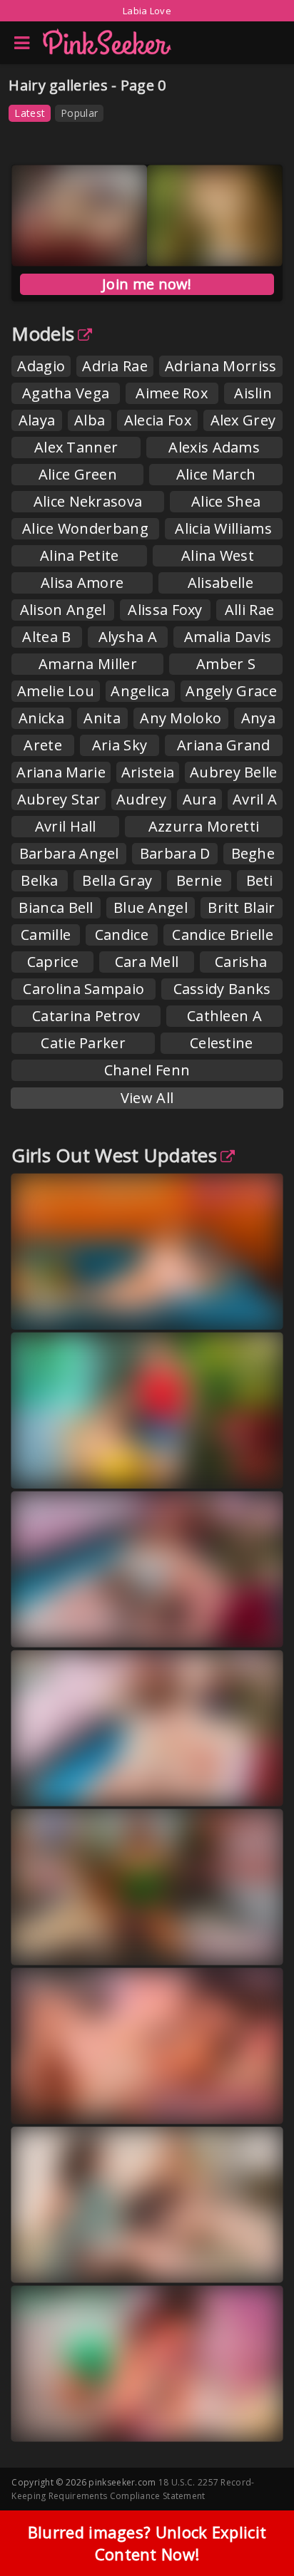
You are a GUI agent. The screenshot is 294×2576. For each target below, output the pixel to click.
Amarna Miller (88, 664)
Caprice (53, 962)
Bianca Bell (56, 907)
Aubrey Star (59, 799)
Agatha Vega (66, 393)
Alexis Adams (214, 447)
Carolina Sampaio (83, 989)
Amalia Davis (228, 637)
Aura (199, 799)
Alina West (218, 555)
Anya (258, 718)
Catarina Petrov (86, 1016)
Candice (122, 935)
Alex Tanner (76, 447)
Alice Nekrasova (88, 501)
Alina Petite (80, 555)
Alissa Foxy (165, 610)
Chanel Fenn (147, 1070)
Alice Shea (226, 501)
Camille (46, 935)
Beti (260, 880)
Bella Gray (117, 880)
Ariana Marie (61, 772)
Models (43, 333)
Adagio (41, 366)
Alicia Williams (223, 528)
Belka (40, 880)
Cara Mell (147, 962)
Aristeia (148, 772)
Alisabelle (220, 583)
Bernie (199, 880)
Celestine (222, 1043)
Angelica (140, 691)
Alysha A (128, 637)
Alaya (37, 420)
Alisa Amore (82, 583)
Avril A (255, 799)
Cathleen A (224, 1016)
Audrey (141, 799)
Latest (30, 113)
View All (147, 1098)
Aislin (253, 393)
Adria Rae (115, 366)
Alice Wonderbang (85, 528)
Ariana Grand (224, 745)
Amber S (226, 664)
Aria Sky (120, 745)
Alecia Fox (158, 420)
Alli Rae (249, 610)
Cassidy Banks (222, 989)
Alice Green (78, 474)
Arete (43, 745)
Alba (90, 420)
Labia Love (147, 11)
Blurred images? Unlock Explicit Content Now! (147, 2543)
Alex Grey (243, 420)
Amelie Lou (56, 691)
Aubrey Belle (234, 772)
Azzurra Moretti (204, 826)
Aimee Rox (172, 393)
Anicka (41, 718)
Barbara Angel (69, 853)
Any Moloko (181, 718)
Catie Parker (83, 1043)
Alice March (216, 474)
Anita (102, 718)
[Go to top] (255, 2529)
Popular (79, 113)
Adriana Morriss (221, 366)
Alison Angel (63, 610)
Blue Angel (151, 907)
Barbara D (175, 853)
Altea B (46, 637)
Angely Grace (231, 691)
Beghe (253, 853)
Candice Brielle (223, 935)
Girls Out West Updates (114, 1155)
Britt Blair (241, 907)
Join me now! (147, 284)
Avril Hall (66, 826)
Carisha (241, 962)
